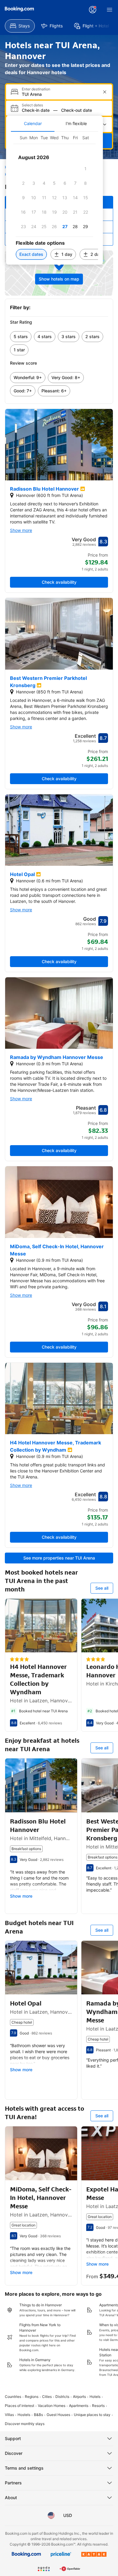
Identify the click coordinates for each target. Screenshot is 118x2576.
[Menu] (110, 10)
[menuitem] (20, 26)
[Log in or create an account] (93, 10)
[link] (21, 337)
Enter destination (36, 89)
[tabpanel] (54, 198)
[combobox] (60, 94)
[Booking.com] (19, 9)
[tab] (33, 124)
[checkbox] (86, 169)
